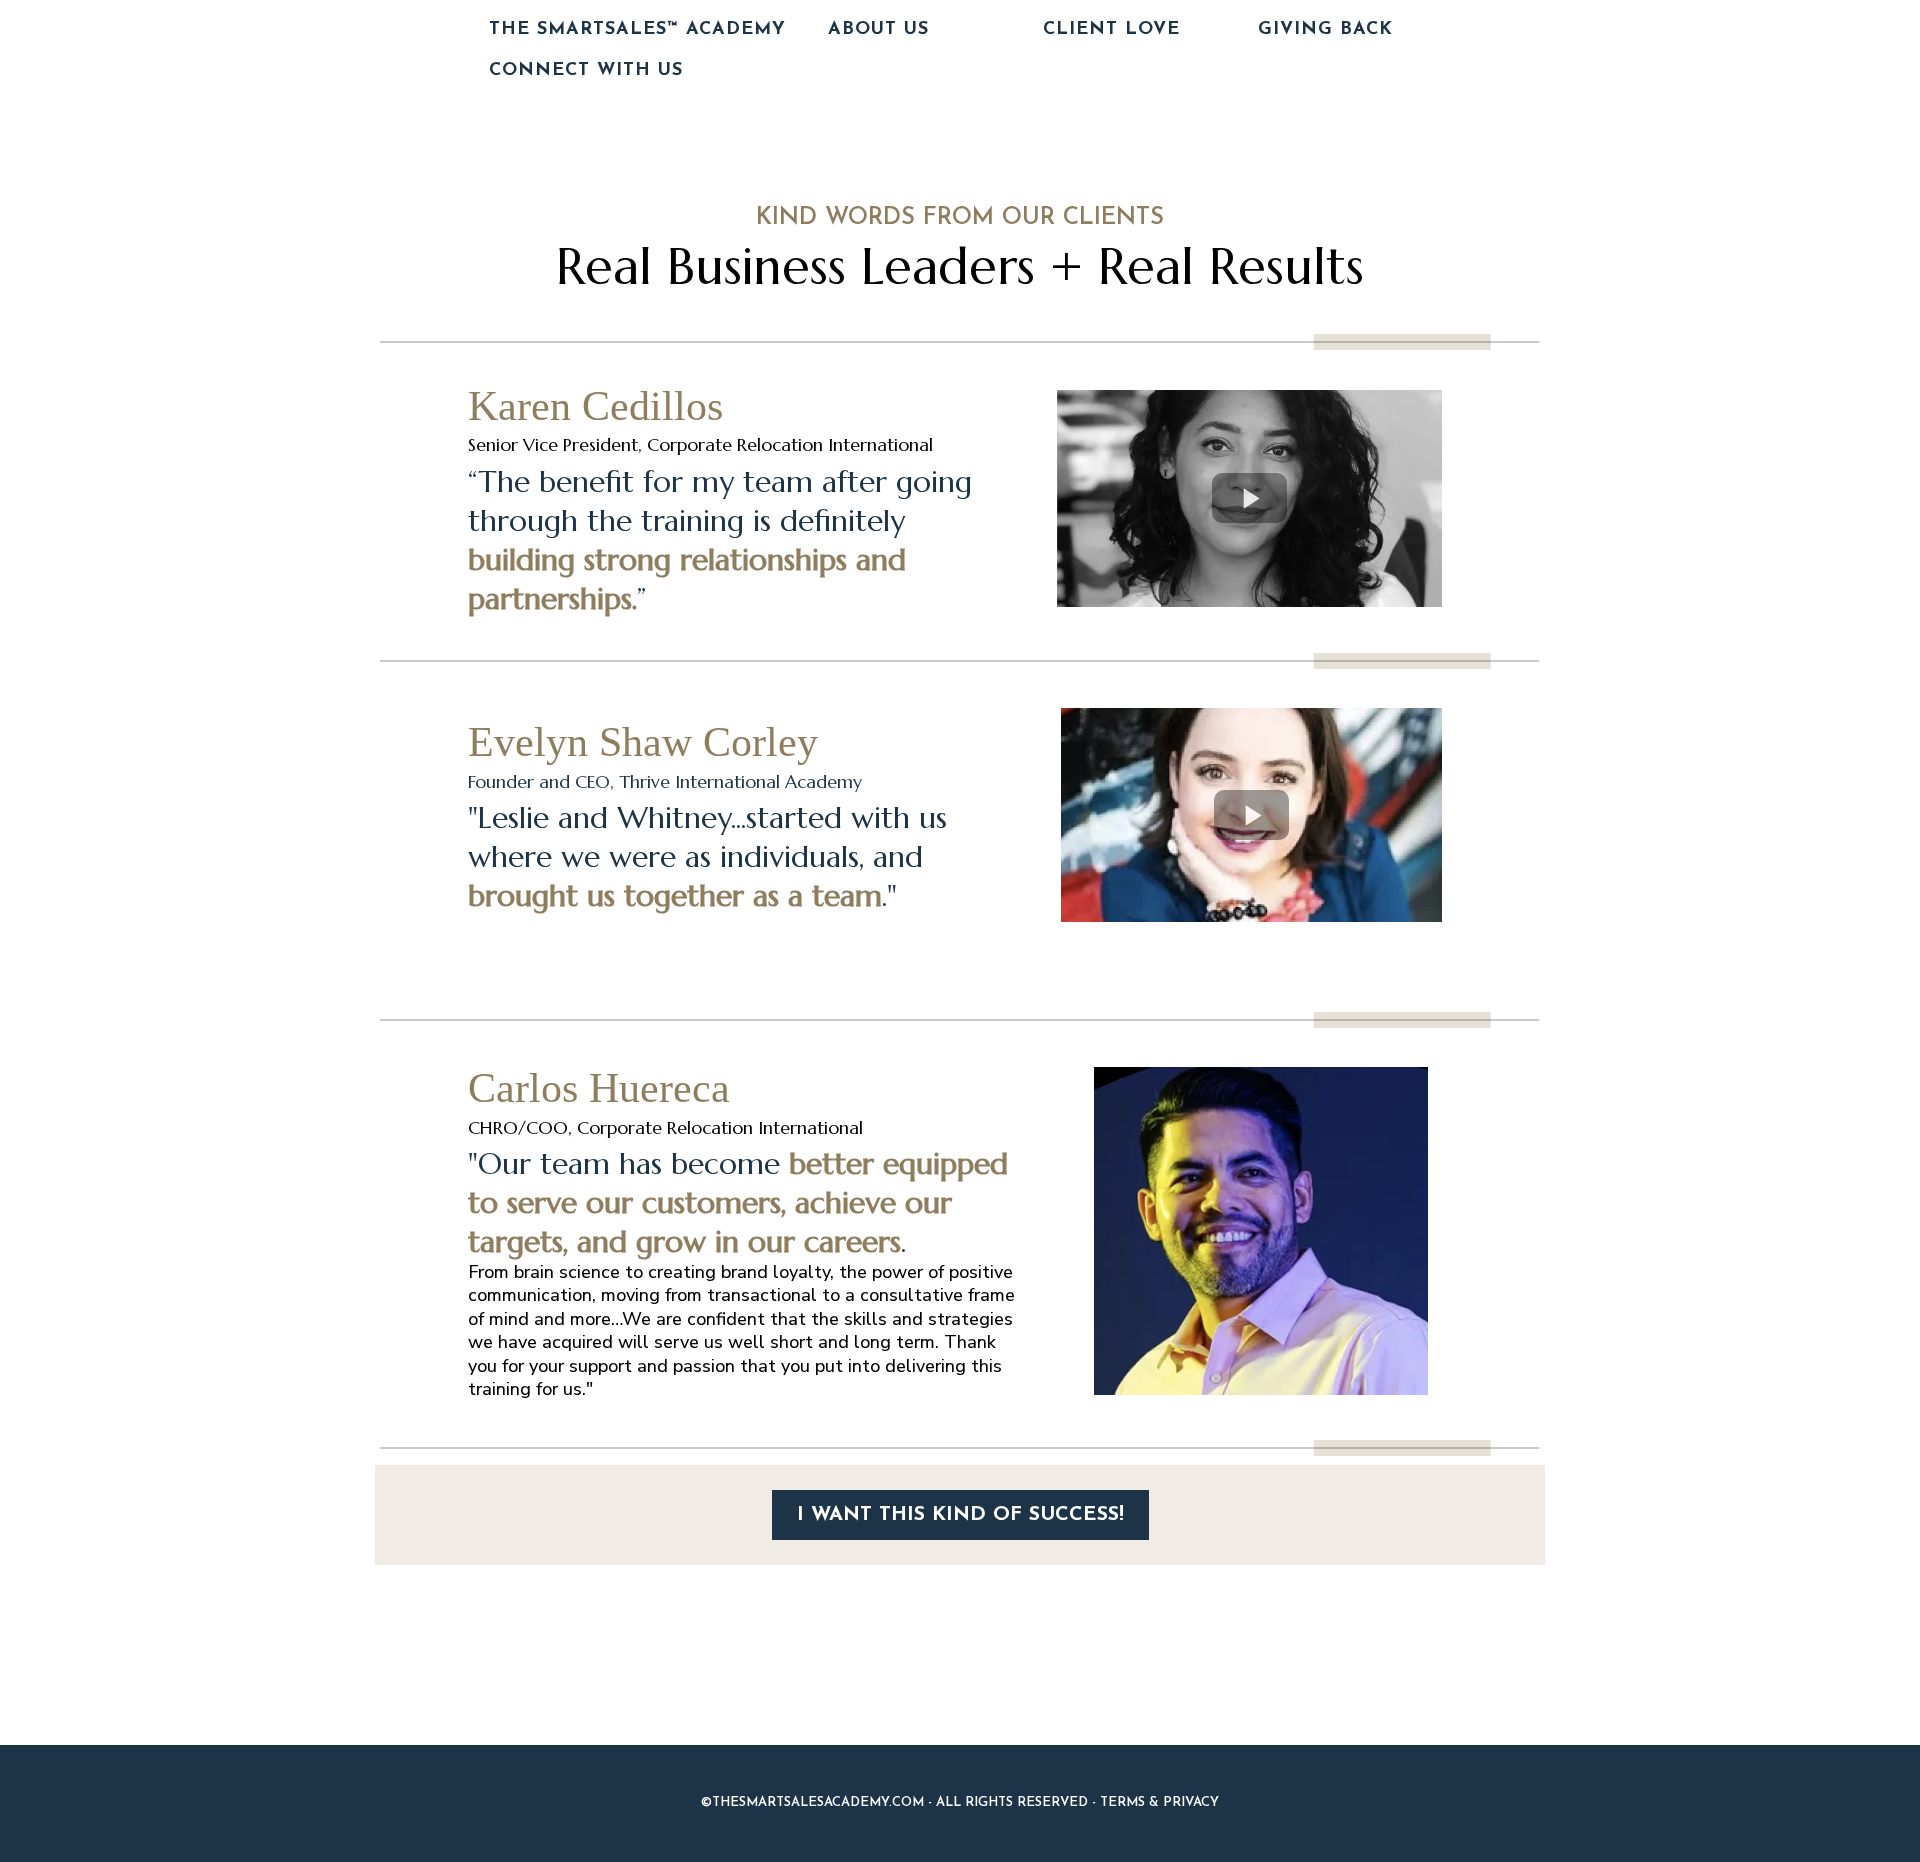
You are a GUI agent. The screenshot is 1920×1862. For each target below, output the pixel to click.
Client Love (1111, 30)
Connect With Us (586, 71)
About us (878, 30)
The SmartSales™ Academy (637, 30)
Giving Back (1325, 30)
